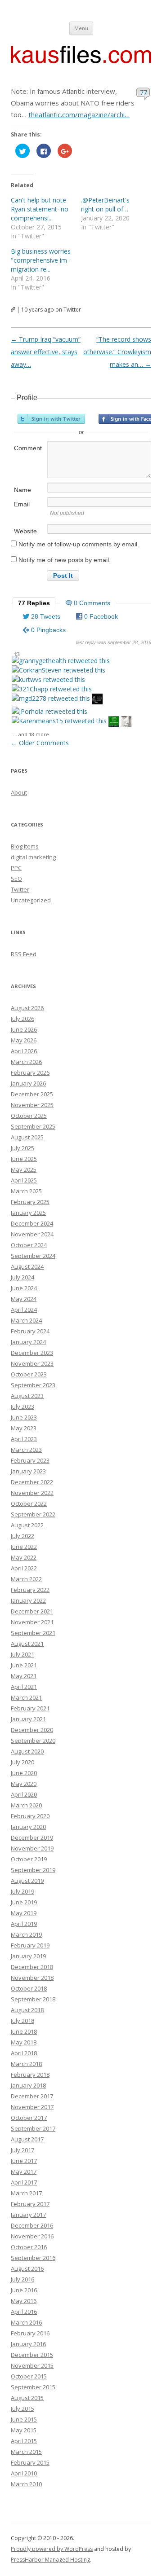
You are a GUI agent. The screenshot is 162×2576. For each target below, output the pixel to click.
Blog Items (25, 846)
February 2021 (30, 1708)
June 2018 (24, 2031)
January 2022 (28, 1600)
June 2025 (24, 1159)
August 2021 (27, 1644)
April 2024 (24, 1310)
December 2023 (32, 1353)
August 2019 (27, 1881)
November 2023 (32, 1363)
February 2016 (30, 2333)
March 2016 (26, 2322)
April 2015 (24, 2441)
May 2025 (24, 1169)
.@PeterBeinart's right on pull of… (105, 204)
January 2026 (28, 1083)
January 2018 (28, 2085)
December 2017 (32, 2096)
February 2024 (30, 1331)
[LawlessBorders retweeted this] (114, 723)
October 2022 (29, 1503)
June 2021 (24, 1665)
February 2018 (30, 2075)
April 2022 (24, 1568)
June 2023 (24, 1417)
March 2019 (26, 1934)
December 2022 (32, 1482)
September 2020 (33, 1741)
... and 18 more (31, 734)
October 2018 (29, 1988)
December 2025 (32, 1094)
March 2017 (26, 2193)
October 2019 (29, 1859)
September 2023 (33, 1385)
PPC (16, 868)
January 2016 (28, 2344)
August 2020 (27, 1751)
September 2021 (33, 1633)
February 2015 (30, 2462)
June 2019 (24, 1902)
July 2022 (22, 1536)
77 (144, 92)
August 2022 (27, 1525)
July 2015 (22, 2409)
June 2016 (24, 2290)
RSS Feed (24, 954)
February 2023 (30, 1460)
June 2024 (24, 1288)
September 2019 (33, 1870)
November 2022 (32, 1493)
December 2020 (32, 1730)
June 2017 (24, 2161)
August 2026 (27, 1008)
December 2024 (32, 1223)
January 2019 (28, 1956)
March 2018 (26, 2064)
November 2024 (32, 1234)
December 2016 (32, 2225)
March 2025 (26, 1191)
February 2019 (30, 1945)
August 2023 (27, 1396)
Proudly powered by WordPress (52, 2549)
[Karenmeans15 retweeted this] (59, 721)
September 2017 (33, 2128)
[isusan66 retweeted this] (126, 723)
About (19, 792)
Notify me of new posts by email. (65, 560)
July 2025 (22, 1148)
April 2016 (24, 2312)
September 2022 (33, 1514)
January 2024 (28, 1342)
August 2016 (27, 2268)
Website (25, 531)
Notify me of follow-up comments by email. (79, 544)
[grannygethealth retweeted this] (61, 661)
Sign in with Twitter (51, 419)
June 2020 (24, 1773)
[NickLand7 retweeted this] (97, 700)
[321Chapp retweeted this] (52, 689)
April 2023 (24, 1439)
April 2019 (24, 1924)
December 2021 (32, 1611)
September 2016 (33, 2258)
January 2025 (28, 1213)
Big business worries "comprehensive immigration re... (41, 260)
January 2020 (28, 1827)
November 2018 (32, 1978)
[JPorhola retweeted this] (49, 711)
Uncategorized (31, 900)
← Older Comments (40, 743)
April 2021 (24, 1687)
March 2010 (26, 2484)
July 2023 (22, 1407)
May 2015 (24, 2430)
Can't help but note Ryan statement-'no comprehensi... (40, 209)
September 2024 (33, 1256)
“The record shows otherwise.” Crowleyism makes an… (117, 352)
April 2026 (24, 1051)
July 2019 (22, 1891)
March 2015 (26, 2452)
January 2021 (28, 1719)
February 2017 (30, 2204)
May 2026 (24, 1040)
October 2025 (29, 1116)
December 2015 (32, 2355)
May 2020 (24, 1784)
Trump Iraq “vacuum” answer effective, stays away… (46, 352)
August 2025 (27, 1137)
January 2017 (28, 2215)
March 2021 (26, 1697)
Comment (28, 448)
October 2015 (29, 2376)
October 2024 (29, 1245)
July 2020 (22, 1762)
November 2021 (32, 1622)
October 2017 (29, 2118)
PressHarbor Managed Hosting (50, 2560)
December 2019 (32, 1837)
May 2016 (24, 2301)
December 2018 (32, 1967)
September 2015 (33, 2387)
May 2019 (24, 1913)
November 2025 (32, 1105)
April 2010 (24, 2473)
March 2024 (26, 1320)
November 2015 (32, 2365)
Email (22, 504)
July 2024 (22, 1277)
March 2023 (26, 1450)
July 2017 (22, 2150)
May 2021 (24, 1676)
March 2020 (26, 1805)
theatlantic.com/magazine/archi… (79, 114)
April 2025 (24, 1180)
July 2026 (22, 1019)
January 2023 (28, 1471)
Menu (81, 28)
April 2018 (24, 2053)
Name (22, 490)
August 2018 (27, 2010)
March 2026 (26, 1062)
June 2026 (24, 1029)
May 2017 (24, 2172)
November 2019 (32, 1848)
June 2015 (24, 2419)
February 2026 (30, 1073)
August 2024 (27, 1266)
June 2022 (24, 1547)
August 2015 (27, 2398)
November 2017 (32, 2107)
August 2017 (27, 2139)
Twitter (20, 889)
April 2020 (24, 1794)
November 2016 (32, 2236)
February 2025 (30, 1202)
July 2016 (22, 2279)
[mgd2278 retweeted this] (51, 698)
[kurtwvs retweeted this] (48, 679)
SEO (16, 879)
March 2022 (26, 1579)
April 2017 (24, 2182)
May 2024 (24, 1299)
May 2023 (24, 1428)
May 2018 (24, 2042)
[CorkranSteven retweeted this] (58, 670)
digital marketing (33, 857)
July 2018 (22, 2021)
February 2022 (30, 1590)
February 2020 (30, 1816)
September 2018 (33, 1999)
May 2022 (24, 1557)
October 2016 (29, 2247)
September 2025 (33, 1126)
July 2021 (22, 1654)
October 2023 (29, 1374)
